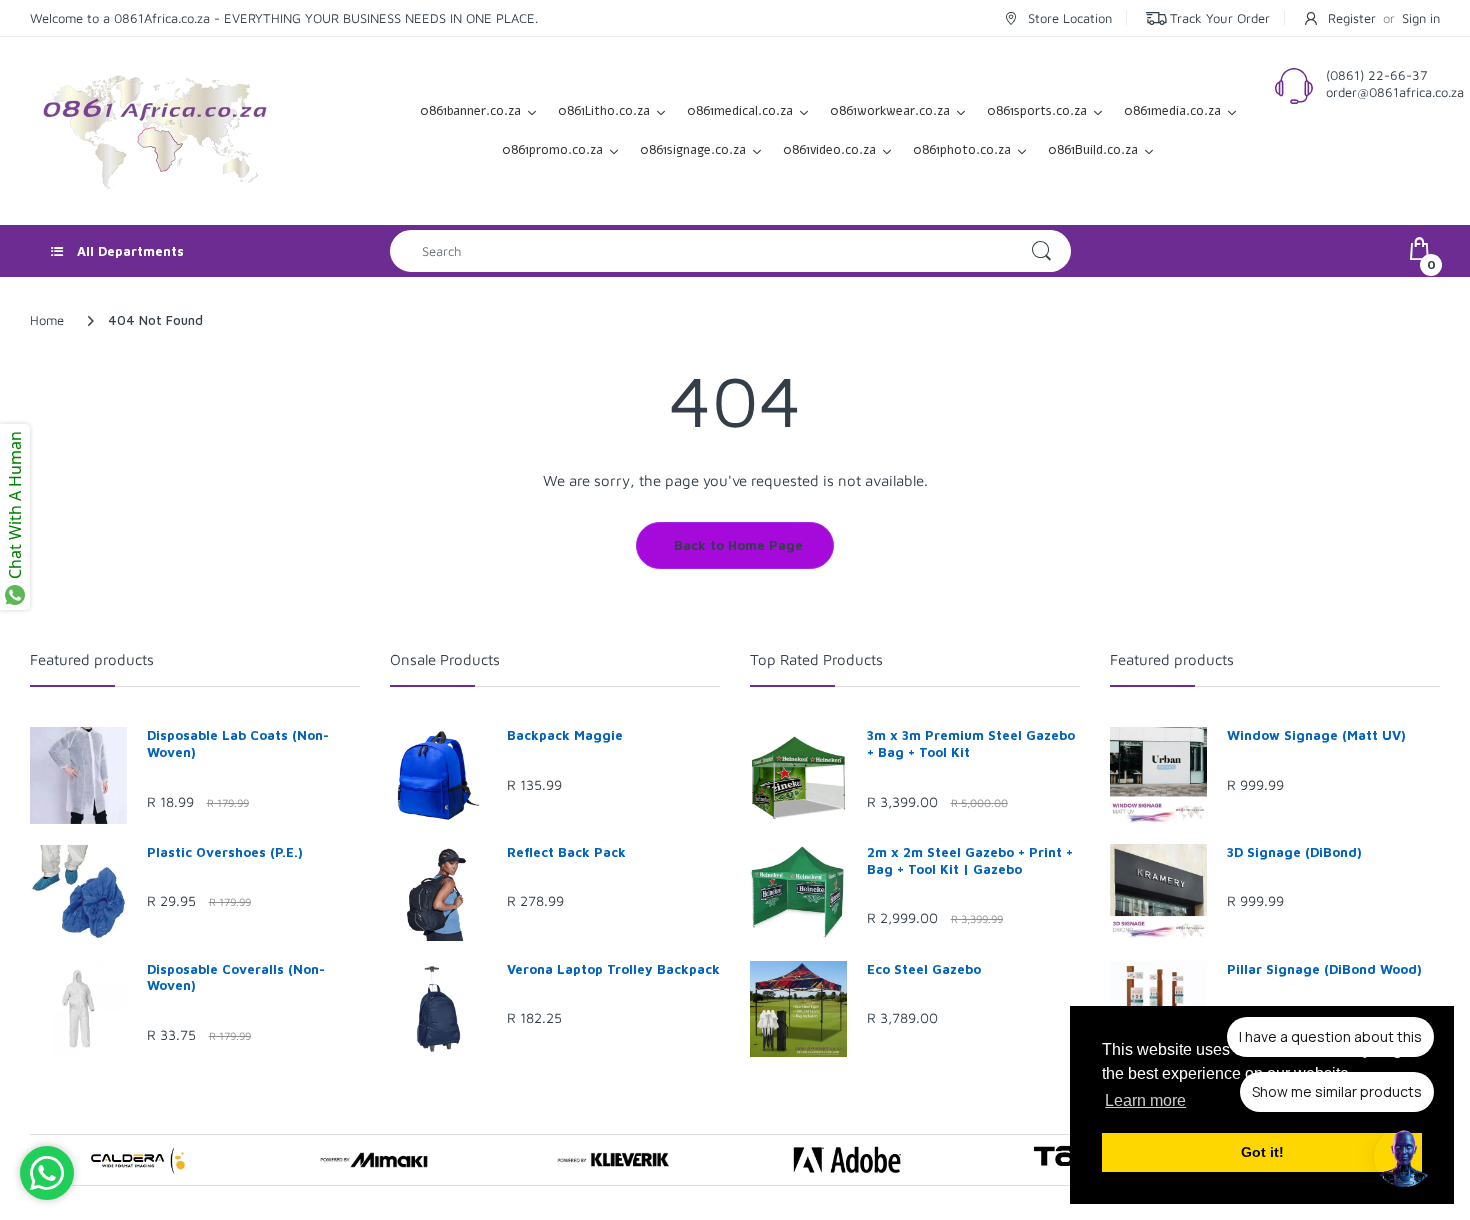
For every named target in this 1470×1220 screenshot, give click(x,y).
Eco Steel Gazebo (924, 969)
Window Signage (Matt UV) (1316, 735)
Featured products (92, 659)
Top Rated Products (816, 659)
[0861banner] (155, 129)
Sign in (1421, 18)
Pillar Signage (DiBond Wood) (1324, 969)
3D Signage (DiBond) (1294, 852)
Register (1352, 18)
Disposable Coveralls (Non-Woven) (236, 977)
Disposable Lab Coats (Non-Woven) (238, 743)
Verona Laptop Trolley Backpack (613, 969)
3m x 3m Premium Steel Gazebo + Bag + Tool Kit (971, 743)
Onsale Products (445, 659)
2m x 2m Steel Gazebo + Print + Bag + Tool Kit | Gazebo (970, 860)
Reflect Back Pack (566, 852)
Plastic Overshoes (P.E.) (225, 852)
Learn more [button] (1145, 1100)
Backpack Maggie (565, 735)
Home (47, 320)
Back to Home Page (738, 545)
